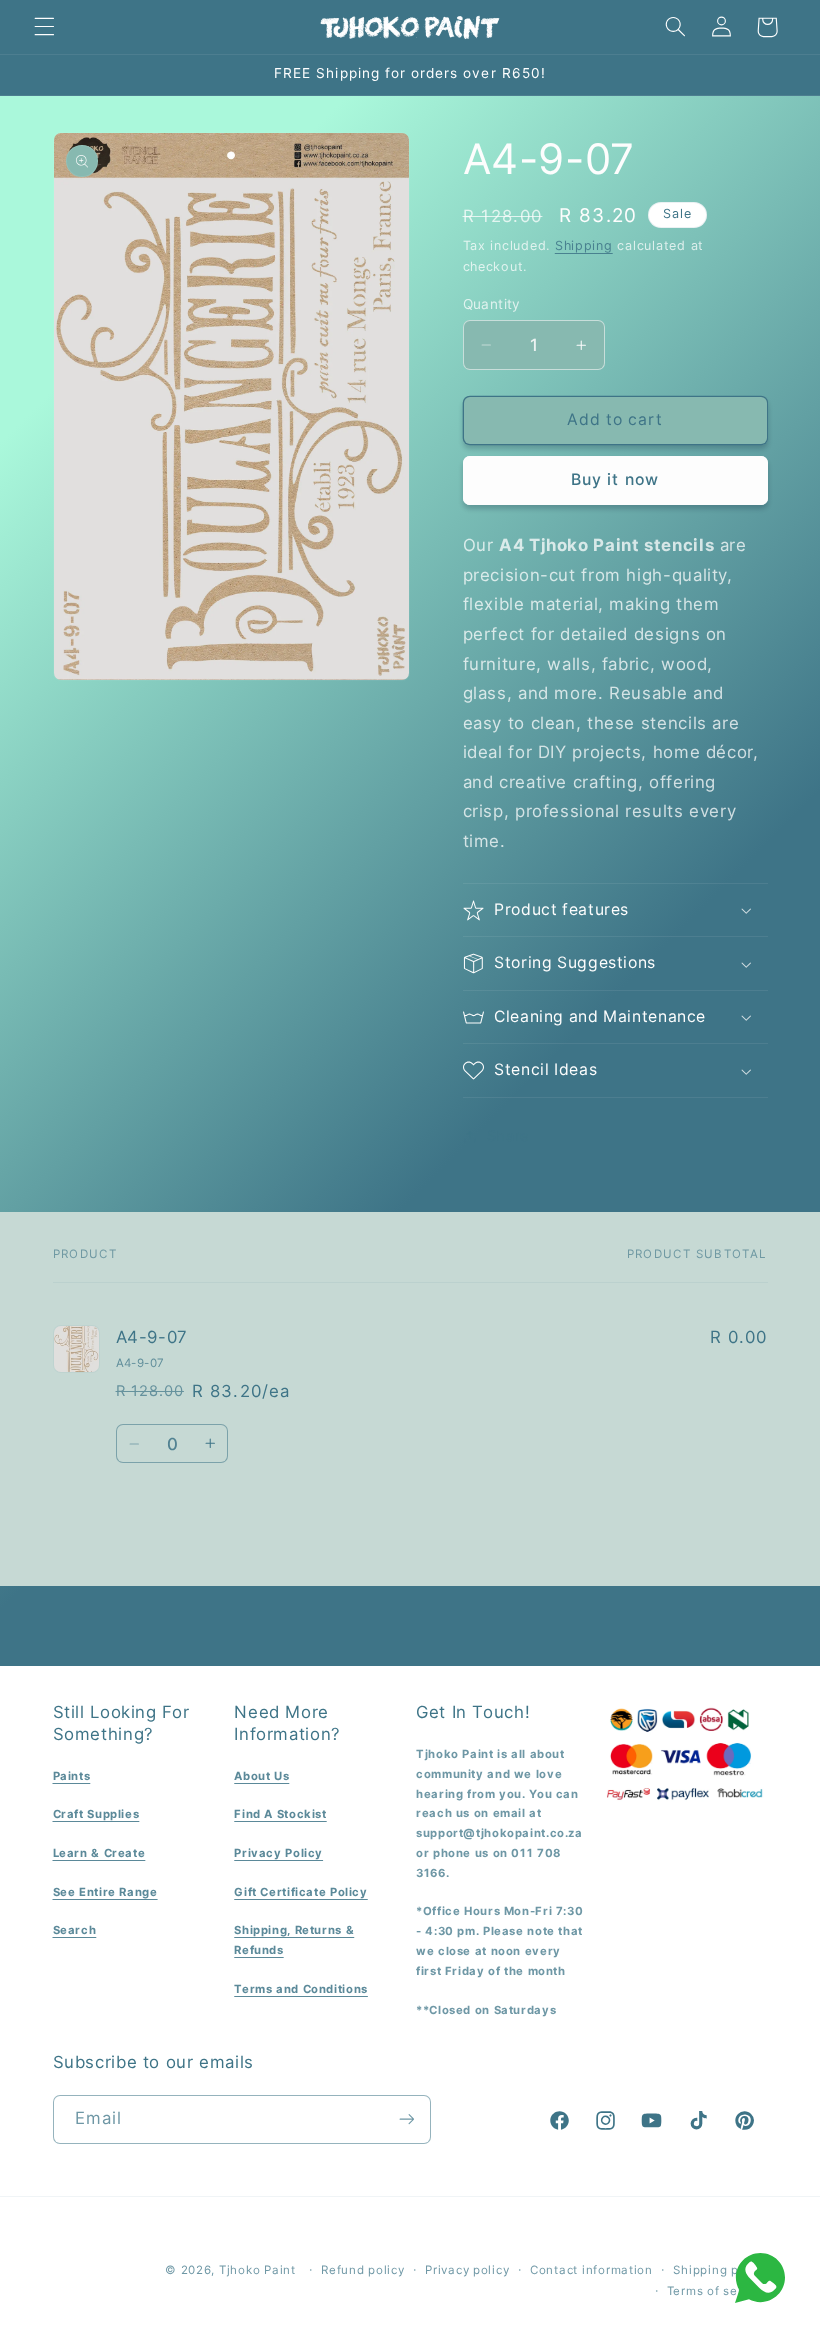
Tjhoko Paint (257, 2270)
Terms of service (717, 2291)
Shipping (584, 245)
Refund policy (363, 2270)
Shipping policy (720, 2270)
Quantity (492, 304)
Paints (72, 1776)
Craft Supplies (96, 1814)
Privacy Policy (278, 1853)
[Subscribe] (406, 2119)
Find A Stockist (280, 1814)
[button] (44, 27)
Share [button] (508, 1136)
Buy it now (615, 479)
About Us (261, 1776)
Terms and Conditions (301, 1989)
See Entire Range (105, 1892)
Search (75, 1930)
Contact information (591, 2270)
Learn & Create (99, 1853)
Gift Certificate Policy (301, 1892)
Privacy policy (467, 2270)
